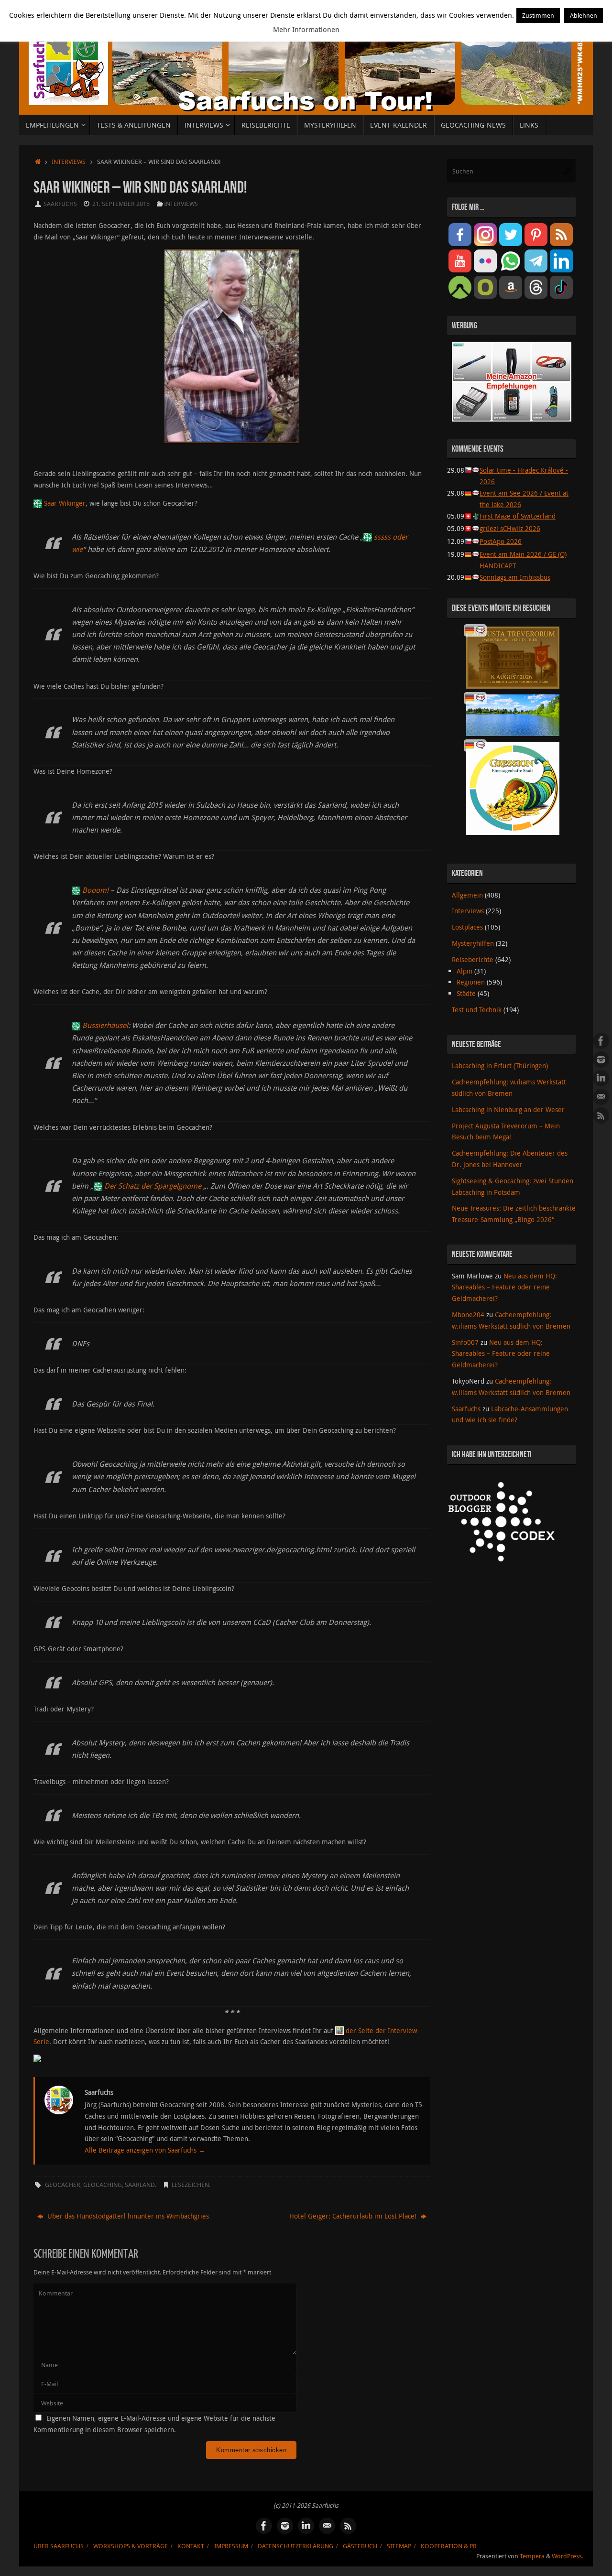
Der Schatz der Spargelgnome (154, 1186)
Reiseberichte (473, 959)
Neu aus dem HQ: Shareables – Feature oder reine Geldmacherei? (504, 1287)
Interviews (69, 162)
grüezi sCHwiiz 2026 (510, 528)
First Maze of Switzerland (518, 516)
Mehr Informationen (306, 29)
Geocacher (63, 2185)
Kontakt (191, 2546)
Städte (466, 993)
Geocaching (103, 2185)
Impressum (231, 2546)
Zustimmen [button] (538, 15)
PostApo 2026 (501, 541)
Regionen (471, 982)
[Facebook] (601, 1041)
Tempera (532, 2556)
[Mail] (601, 1097)
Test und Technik (477, 1010)
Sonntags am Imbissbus (515, 577)
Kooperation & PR (449, 2546)
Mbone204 (468, 1315)
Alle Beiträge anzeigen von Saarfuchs (145, 2150)
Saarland (140, 2185)
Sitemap (399, 2546)
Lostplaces (467, 927)
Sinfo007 (465, 1342)
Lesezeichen (190, 2185)
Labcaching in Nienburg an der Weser (508, 1109)
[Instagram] (601, 1060)
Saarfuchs (60, 204)
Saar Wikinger (65, 503)
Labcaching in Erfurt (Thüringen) (500, 1066)
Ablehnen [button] (584, 15)
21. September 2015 (121, 204)
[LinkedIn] (601, 1078)
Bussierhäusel (105, 1025)
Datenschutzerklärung (295, 2546)
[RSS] (601, 1115)
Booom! (95, 890)
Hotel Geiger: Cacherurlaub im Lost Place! (354, 2216)
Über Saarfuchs (59, 2546)
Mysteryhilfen (473, 943)
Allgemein (467, 895)
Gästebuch (360, 2546)
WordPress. (568, 2556)
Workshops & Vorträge (131, 2546)
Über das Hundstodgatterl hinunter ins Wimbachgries (127, 2216)
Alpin (464, 971)
